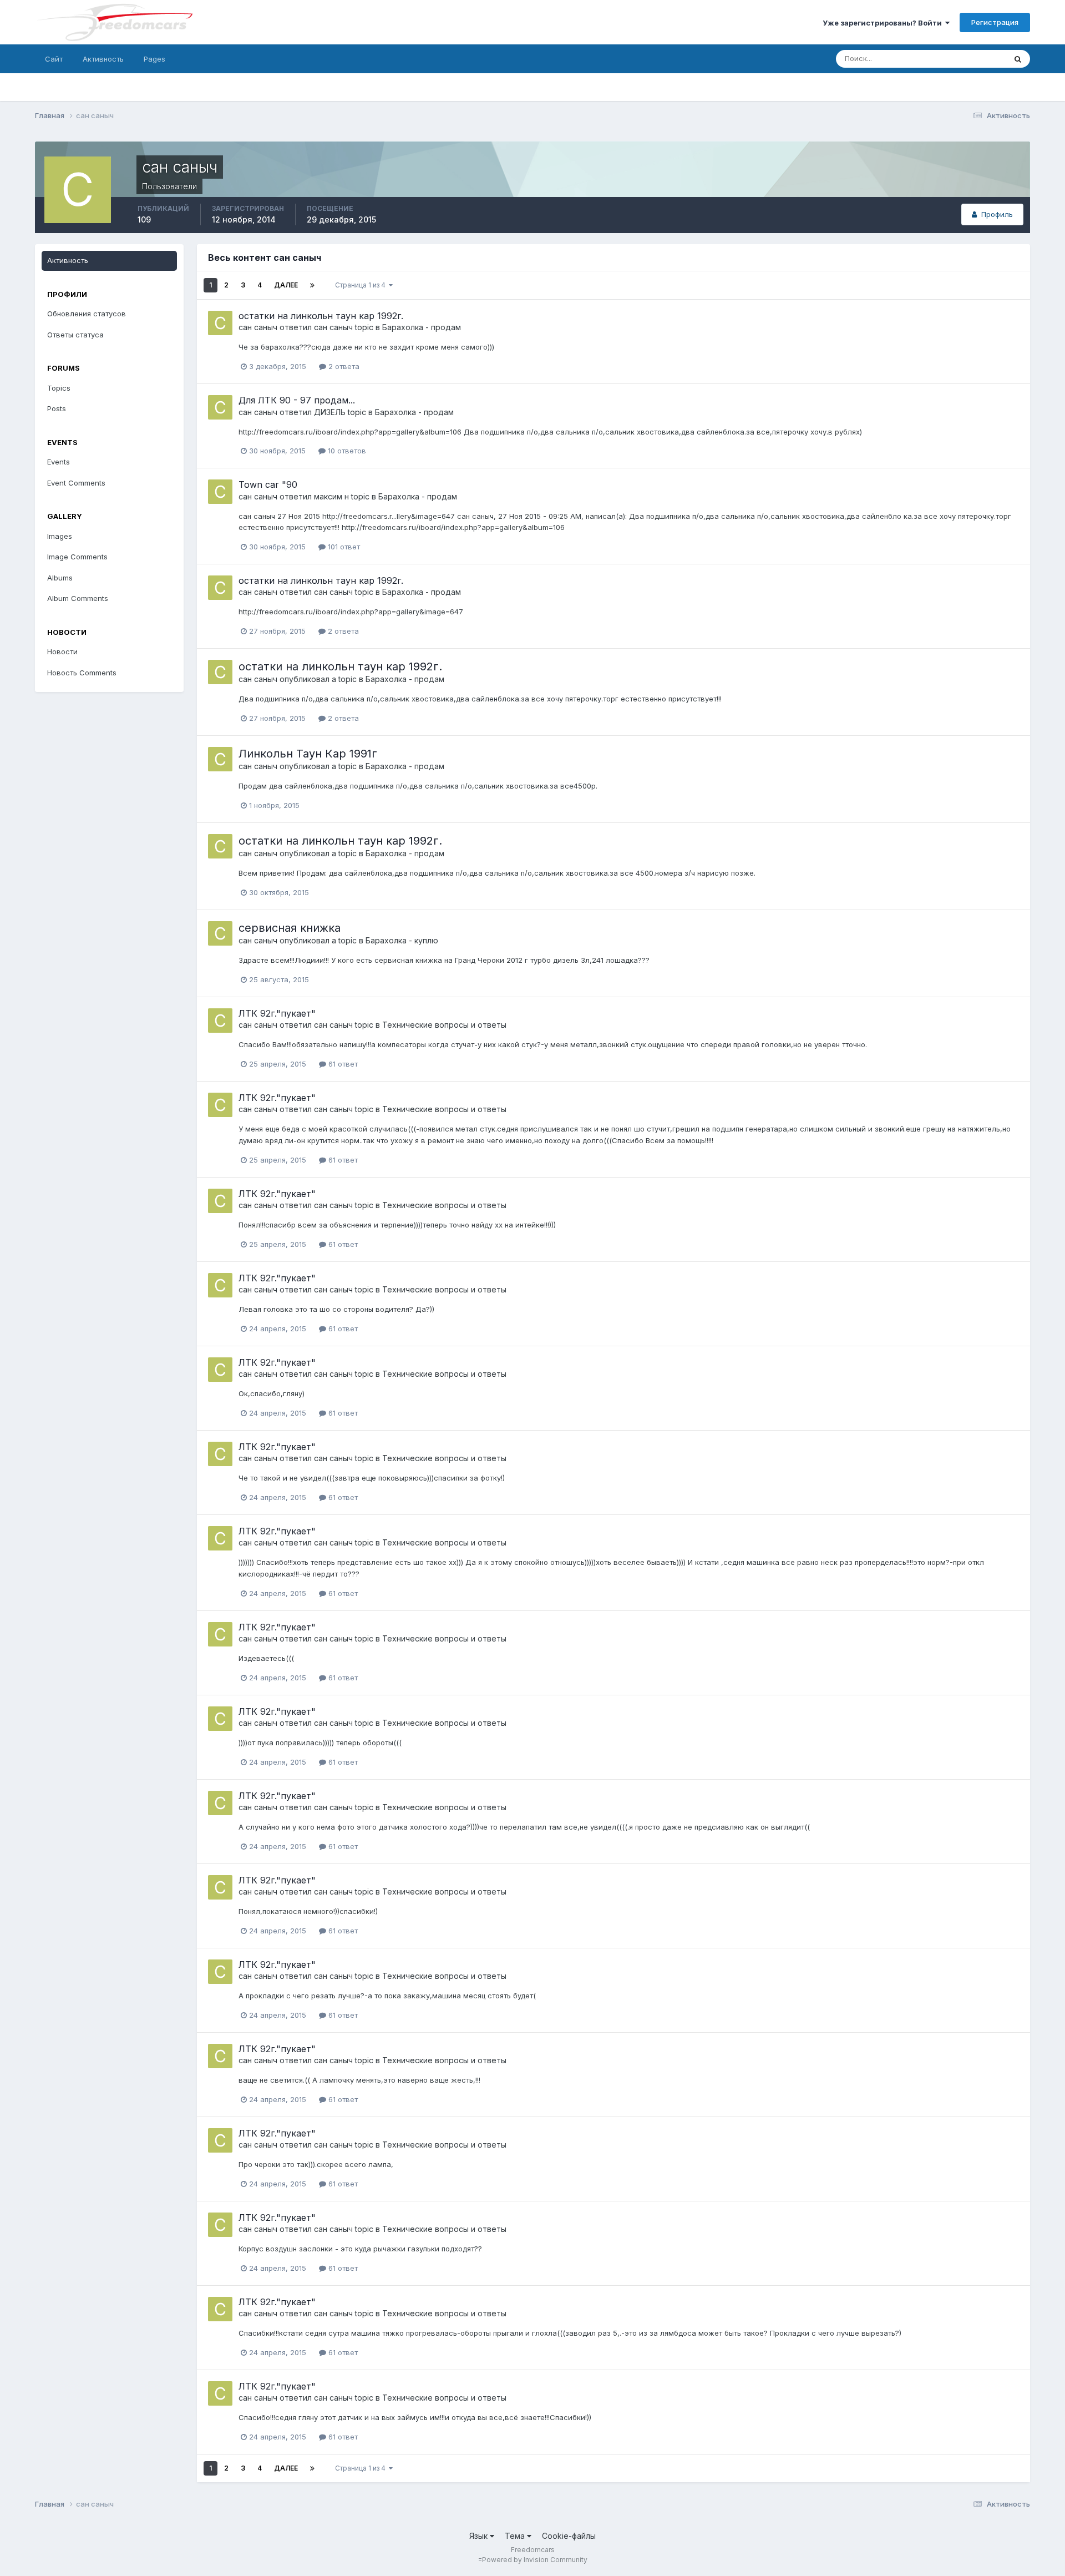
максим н (331, 496)
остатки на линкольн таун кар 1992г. (321, 316)
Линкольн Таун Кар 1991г (308, 754)
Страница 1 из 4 (362, 285)
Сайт (54, 59)
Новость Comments (82, 673)
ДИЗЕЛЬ (330, 412)
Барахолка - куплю (402, 940)
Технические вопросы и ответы (444, 1025)
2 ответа (343, 366)
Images (60, 536)
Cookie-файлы (569, 2536)
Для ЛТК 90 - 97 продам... (297, 400)
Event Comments (76, 483)
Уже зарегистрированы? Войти (884, 23)
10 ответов (346, 451)
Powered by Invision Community (535, 2560)
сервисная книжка (290, 928)
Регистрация (995, 22)
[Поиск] (1018, 59)
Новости (62, 651)
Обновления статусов (954, 59)
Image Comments (77, 557)
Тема (516, 2536)
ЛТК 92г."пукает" (277, 1013)
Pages (154, 59)
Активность (103, 59)
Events (59, 462)
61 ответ (342, 1064)
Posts (57, 408)
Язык (480, 2536)
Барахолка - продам (422, 327)
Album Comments (78, 598)
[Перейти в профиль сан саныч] (220, 323)
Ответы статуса (75, 335)
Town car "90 (268, 484)
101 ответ (343, 547)
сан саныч (258, 327)
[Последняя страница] (312, 285)
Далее (286, 285)
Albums (60, 578)
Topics (59, 388)
